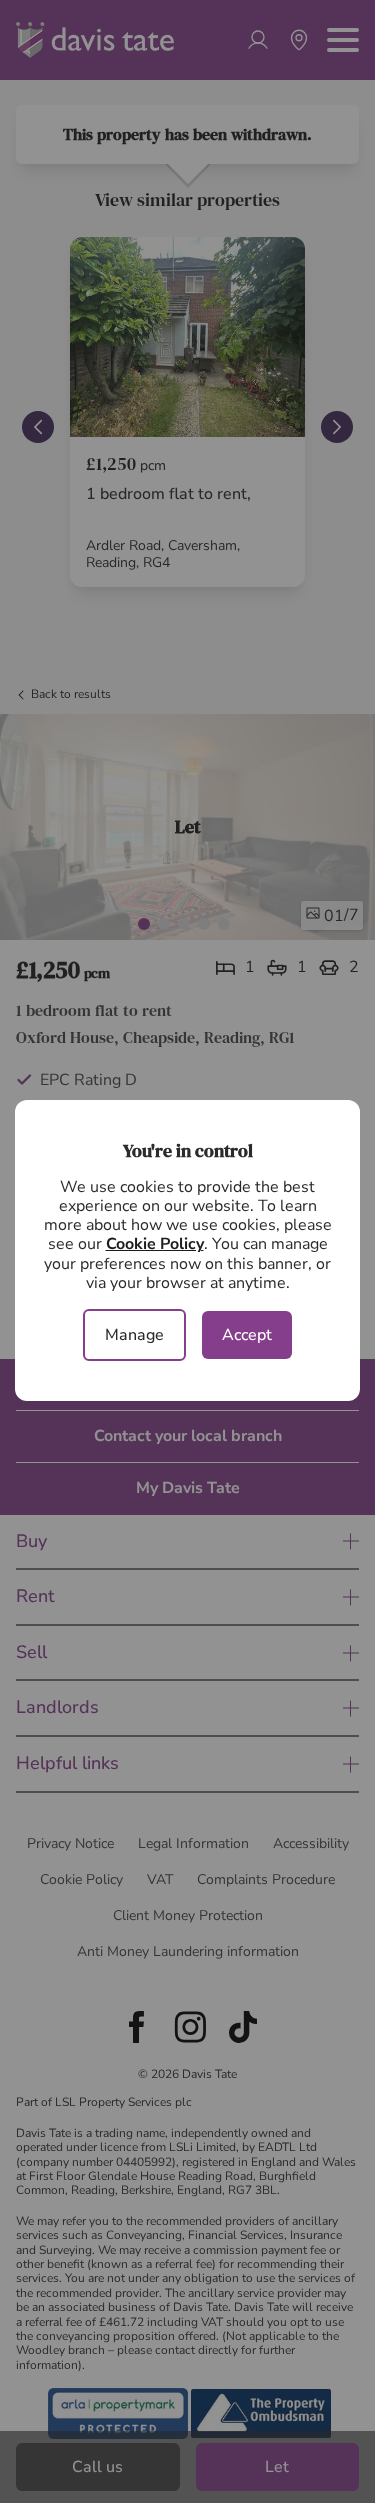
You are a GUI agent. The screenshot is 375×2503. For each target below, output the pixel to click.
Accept (247, 1335)
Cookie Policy (155, 1244)
